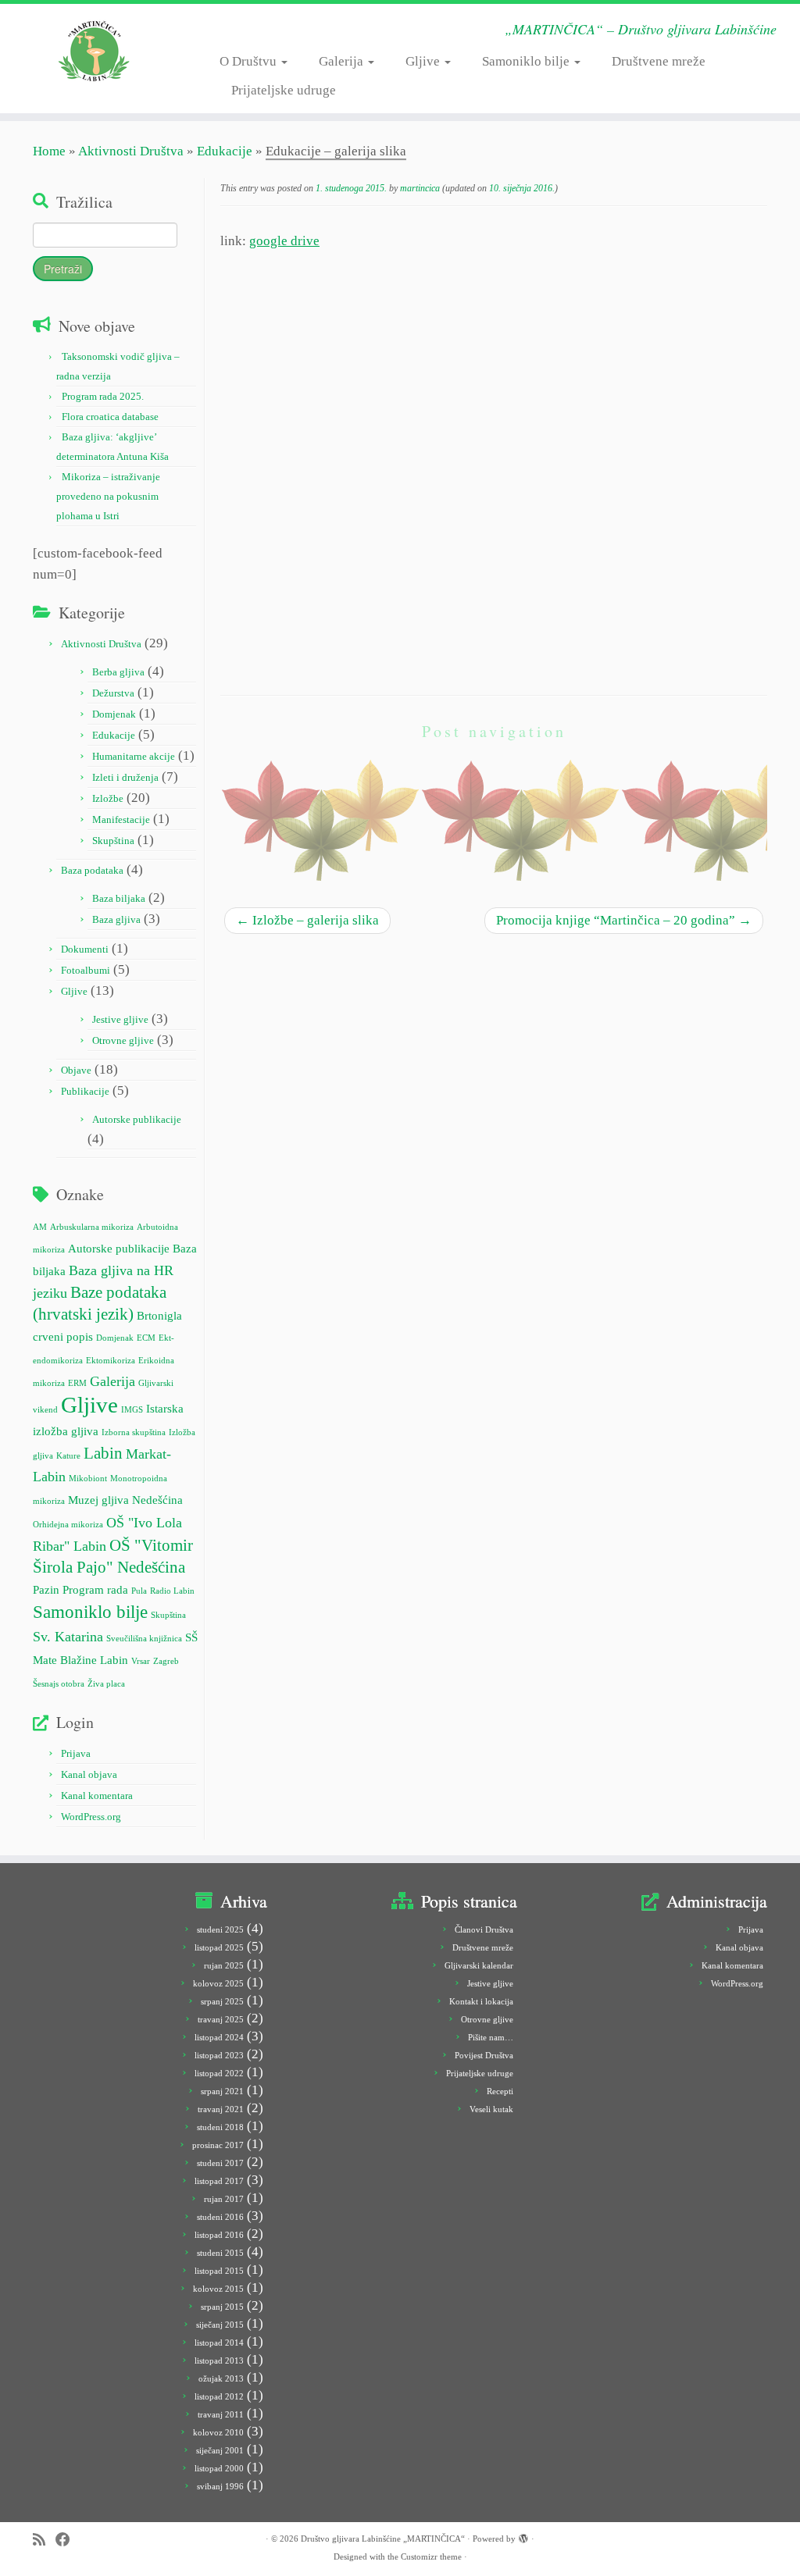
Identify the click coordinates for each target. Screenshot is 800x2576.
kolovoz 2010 (218, 2432)
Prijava (76, 1753)
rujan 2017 (224, 2199)
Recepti (500, 2091)
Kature (68, 1456)
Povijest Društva (484, 2055)
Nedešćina (157, 1500)
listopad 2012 (219, 2396)
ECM (146, 1338)
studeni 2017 (220, 2163)
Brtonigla (159, 1315)
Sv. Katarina (68, 1637)
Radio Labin (172, 1591)
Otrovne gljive (123, 1040)
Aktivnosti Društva (131, 151)
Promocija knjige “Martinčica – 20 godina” (624, 920)
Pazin (46, 1589)
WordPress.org (91, 1817)
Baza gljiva (116, 919)
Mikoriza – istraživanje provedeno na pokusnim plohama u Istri (108, 496)
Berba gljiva (118, 672)
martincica (420, 188)
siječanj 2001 (220, 2450)
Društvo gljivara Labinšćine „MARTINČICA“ (383, 2539)
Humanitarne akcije (134, 756)
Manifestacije (121, 819)
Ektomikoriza (111, 1361)
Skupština (113, 841)
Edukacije (225, 151)
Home (49, 151)
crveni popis (63, 1336)
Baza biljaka (119, 898)
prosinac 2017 (218, 2145)
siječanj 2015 (220, 2325)
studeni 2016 (220, 2217)
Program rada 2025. (103, 396)
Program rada (95, 1589)
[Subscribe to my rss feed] (44, 2540)
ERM (77, 1383)
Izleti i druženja (125, 777)
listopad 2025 (219, 1947)
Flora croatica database (110, 417)
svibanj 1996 (220, 2486)
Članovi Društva (484, 1929)
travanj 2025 (221, 2019)
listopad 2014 (219, 2343)
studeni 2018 (220, 2127)
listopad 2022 (219, 2073)
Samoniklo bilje (527, 61)
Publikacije (85, 1091)
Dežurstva (113, 693)
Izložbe (108, 798)
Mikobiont (88, 1479)
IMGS (132, 1410)
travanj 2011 (221, 2414)
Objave (76, 1070)
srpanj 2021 (222, 2091)
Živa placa (106, 1684)
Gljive (424, 61)
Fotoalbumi (86, 970)
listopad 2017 (219, 2181)
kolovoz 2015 (218, 2289)
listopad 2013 (219, 2360)
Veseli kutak (491, 2109)
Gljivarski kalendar (479, 1965)
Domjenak (114, 714)
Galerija (343, 61)
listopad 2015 (219, 2271)
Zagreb (166, 1661)
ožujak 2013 (221, 2378)
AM (40, 1227)
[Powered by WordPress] (523, 2536)
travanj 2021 (221, 2109)
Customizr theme (431, 2556)
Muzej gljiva (98, 1500)
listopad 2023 (219, 2055)
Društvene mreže (659, 61)
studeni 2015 (220, 2253)
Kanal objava (89, 1774)
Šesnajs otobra (59, 1684)
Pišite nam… (491, 2037)
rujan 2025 (224, 1965)
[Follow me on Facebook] (68, 2540)
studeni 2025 (220, 1929)
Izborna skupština (134, 1432)
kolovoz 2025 (218, 1983)
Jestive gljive (120, 1019)
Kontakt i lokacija (481, 2001)
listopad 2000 (219, 2468)
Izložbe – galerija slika (307, 920)
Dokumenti (85, 949)
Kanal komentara (97, 1796)
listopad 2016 (219, 2235)
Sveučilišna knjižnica (144, 1639)
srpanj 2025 (222, 2001)
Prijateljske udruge (284, 90)
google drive (284, 241)
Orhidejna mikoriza (68, 1525)
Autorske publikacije (137, 1119)
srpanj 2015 (222, 2307)
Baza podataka (92, 870)
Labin (103, 1453)
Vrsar (141, 1661)
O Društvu (250, 61)
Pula (139, 1591)
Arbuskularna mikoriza (92, 1227)
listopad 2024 (219, 2037)
